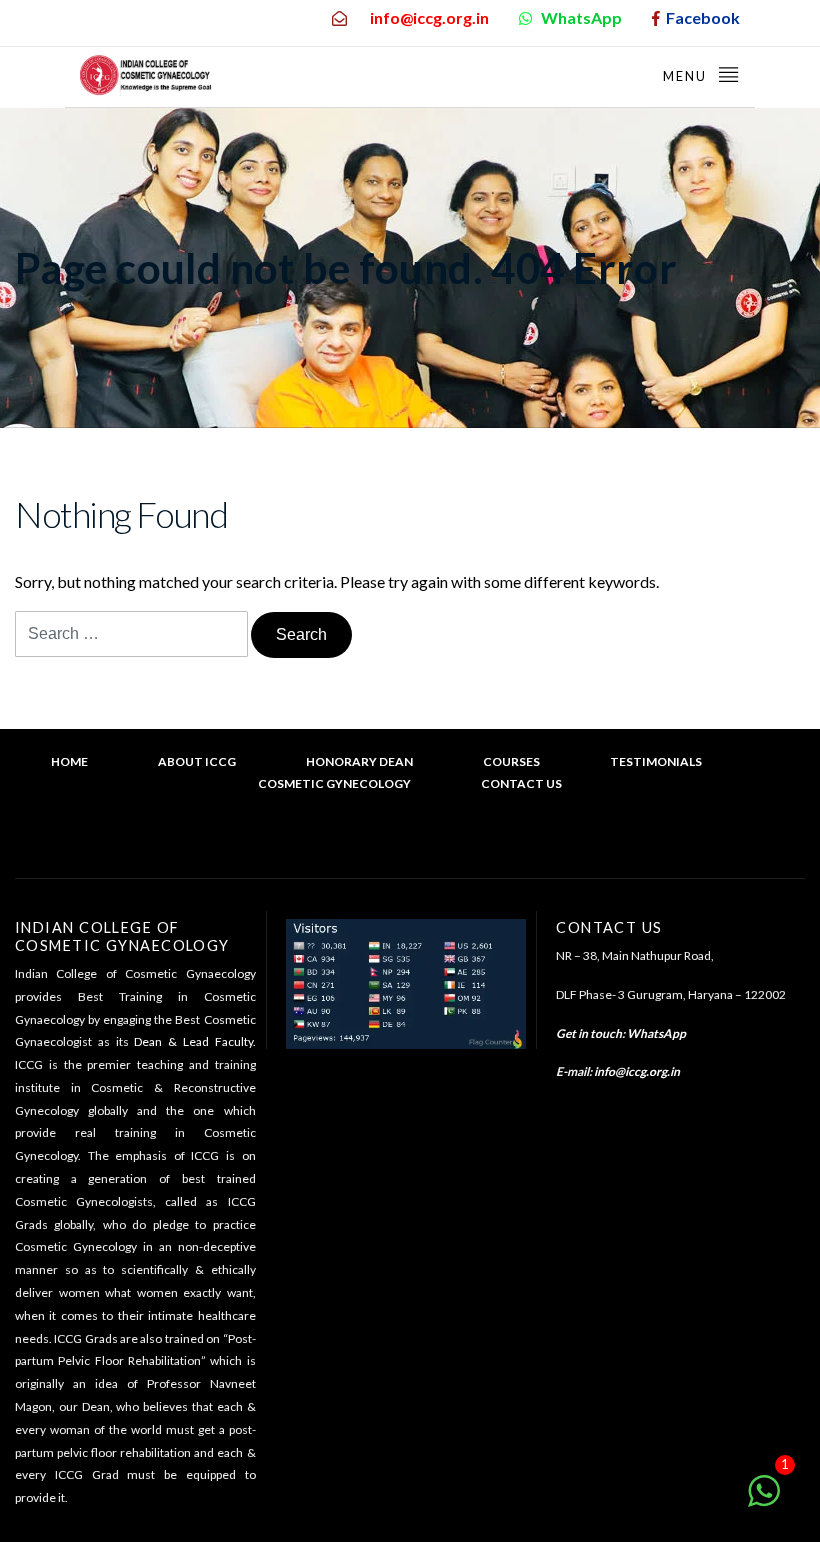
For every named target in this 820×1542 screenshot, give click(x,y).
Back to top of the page (419, 844)
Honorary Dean (359, 761)
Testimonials (656, 761)
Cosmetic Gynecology (334, 783)
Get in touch (589, 1033)
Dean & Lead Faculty (193, 1041)
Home (69, 761)
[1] (764, 1500)
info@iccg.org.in (637, 1071)
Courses (511, 761)
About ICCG (197, 761)
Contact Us (521, 783)
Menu (687, 76)
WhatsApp (656, 1033)
